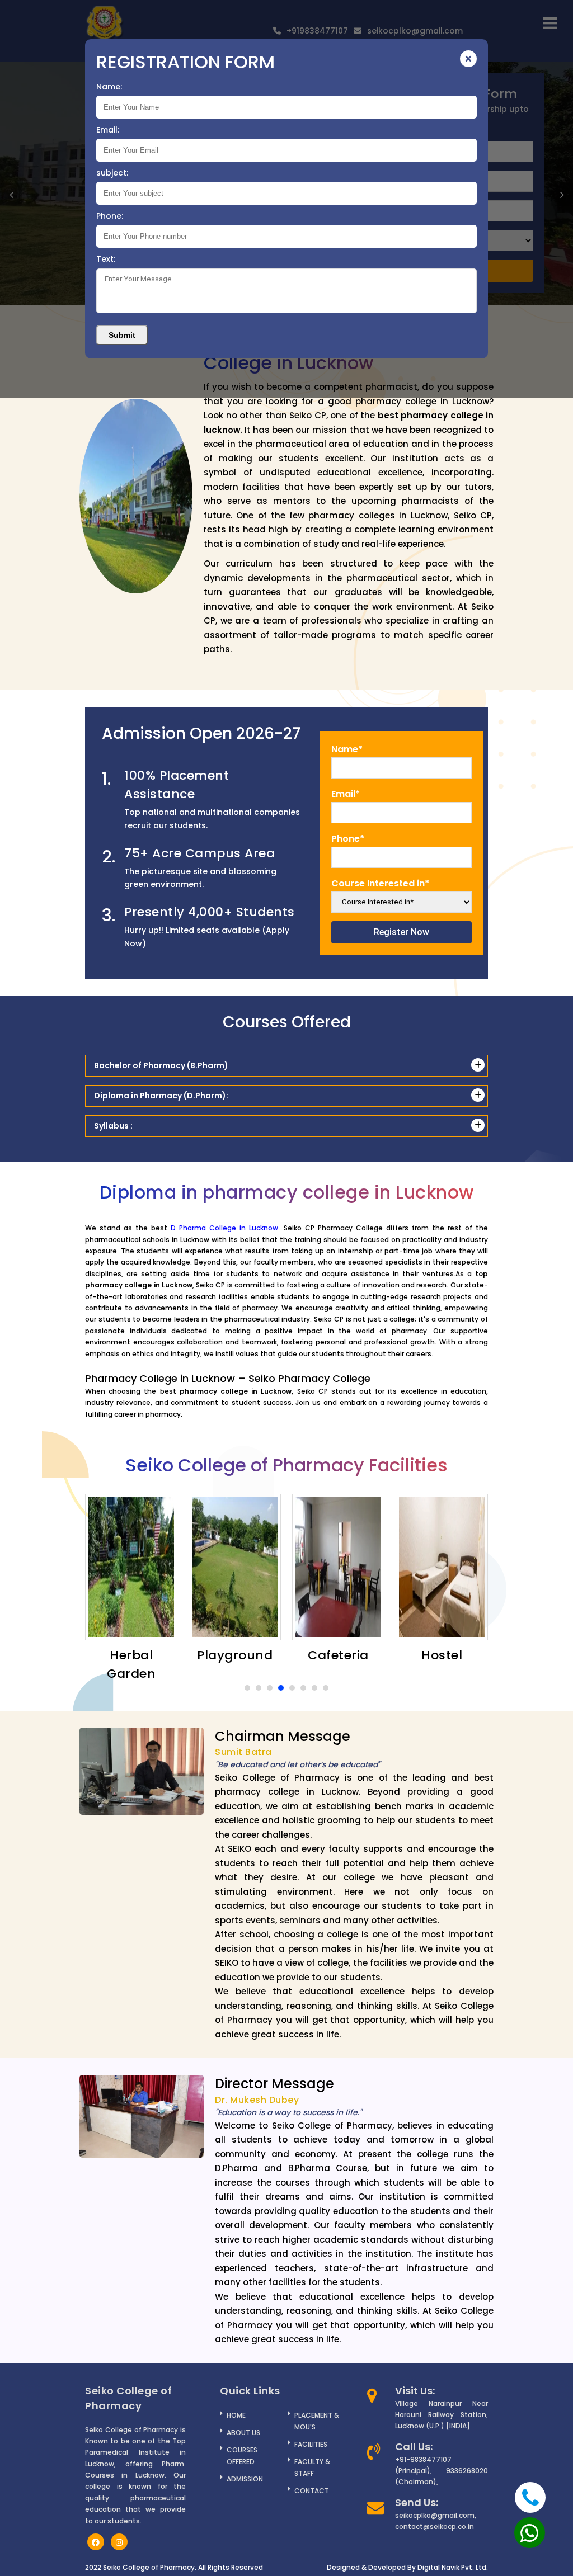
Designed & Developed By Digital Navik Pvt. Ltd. (407, 2567)
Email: (108, 130)
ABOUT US (243, 2433)
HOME (236, 2415)
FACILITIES (311, 2444)
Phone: (110, 216)
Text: (106, 259)
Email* (346, 794)
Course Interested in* (380, 883)
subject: (112, 173)
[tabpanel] (131, 1579)
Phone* (348, 839)
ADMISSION (245, 2479)
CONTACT (312, 2491)
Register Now (401, 932)
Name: (109, 87)
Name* (347, 749)
